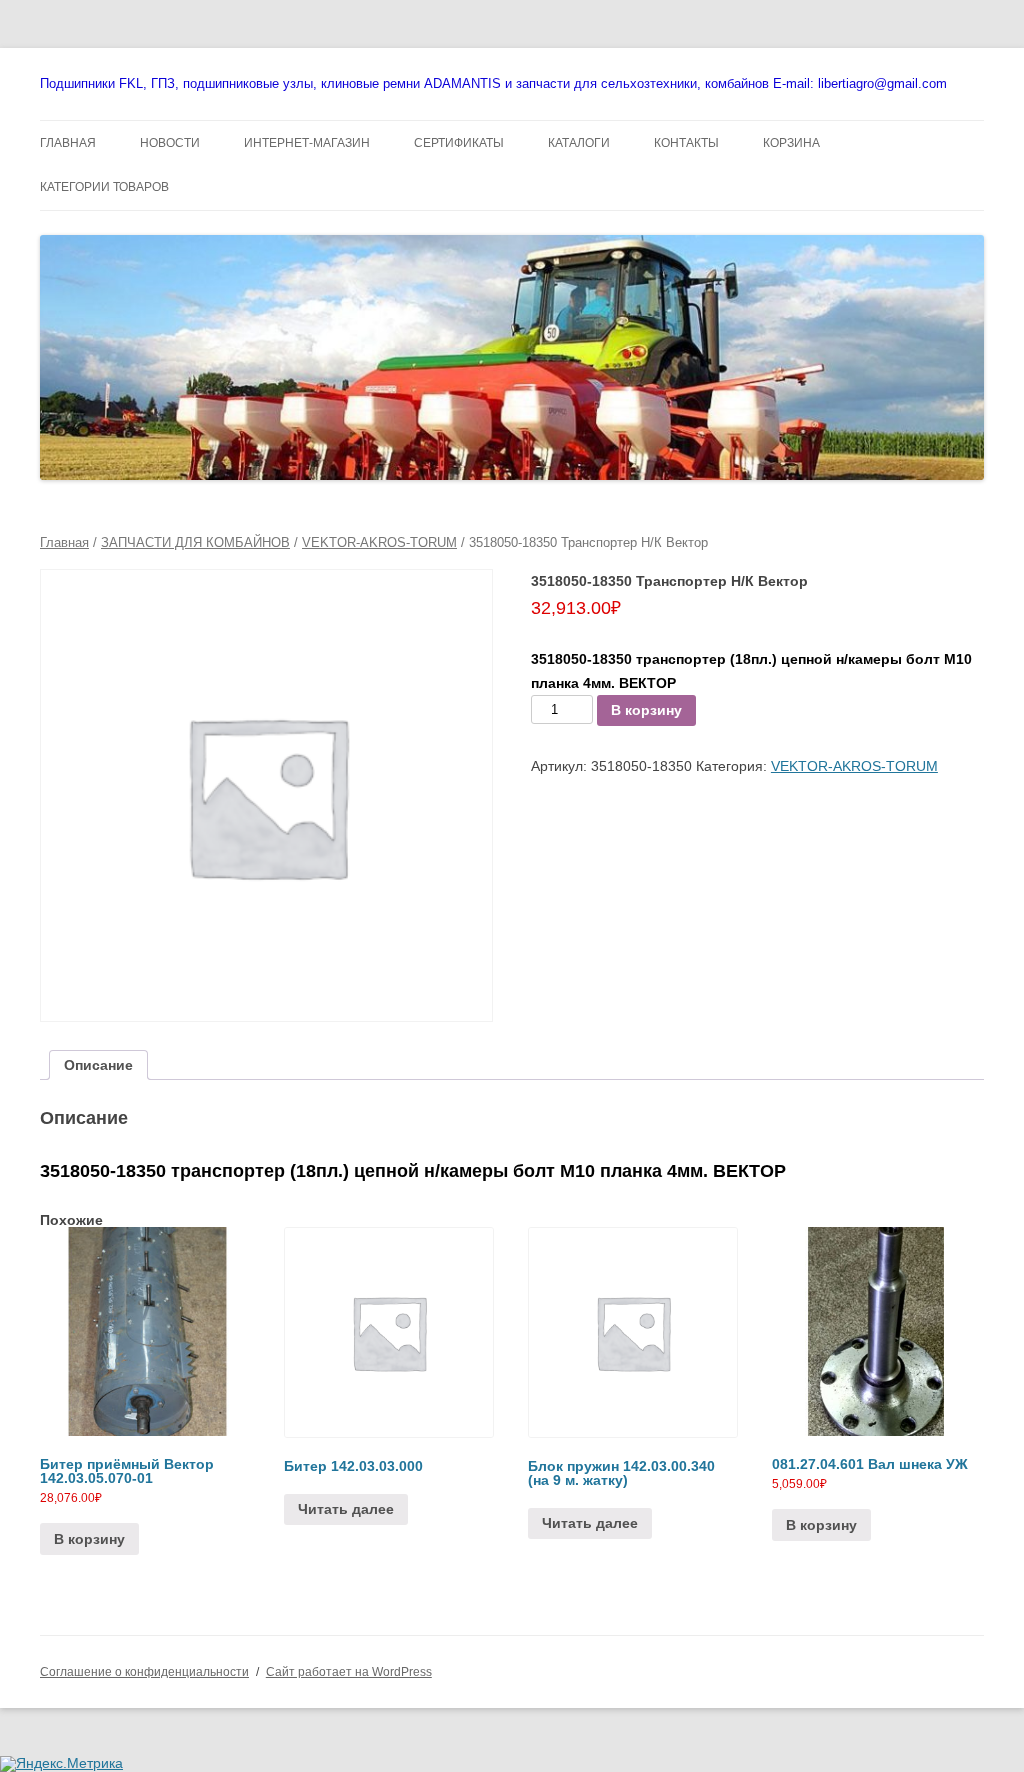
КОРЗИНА (791, 143)
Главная (64, 542)
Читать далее (346, 1509)
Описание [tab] (98, 1065)
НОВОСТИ (170, 143)
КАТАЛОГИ (579, 143)
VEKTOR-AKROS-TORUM (379, 542)
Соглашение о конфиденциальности (144, 1672)
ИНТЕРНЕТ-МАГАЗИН (307, 143)
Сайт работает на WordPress (349, 1672)
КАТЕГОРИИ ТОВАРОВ (104, 187)
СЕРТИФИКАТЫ (459, 143)
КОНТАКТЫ (686, 143)
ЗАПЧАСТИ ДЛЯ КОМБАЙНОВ (195, 542)
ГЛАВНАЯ (68, 143)
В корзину (646, 710)
